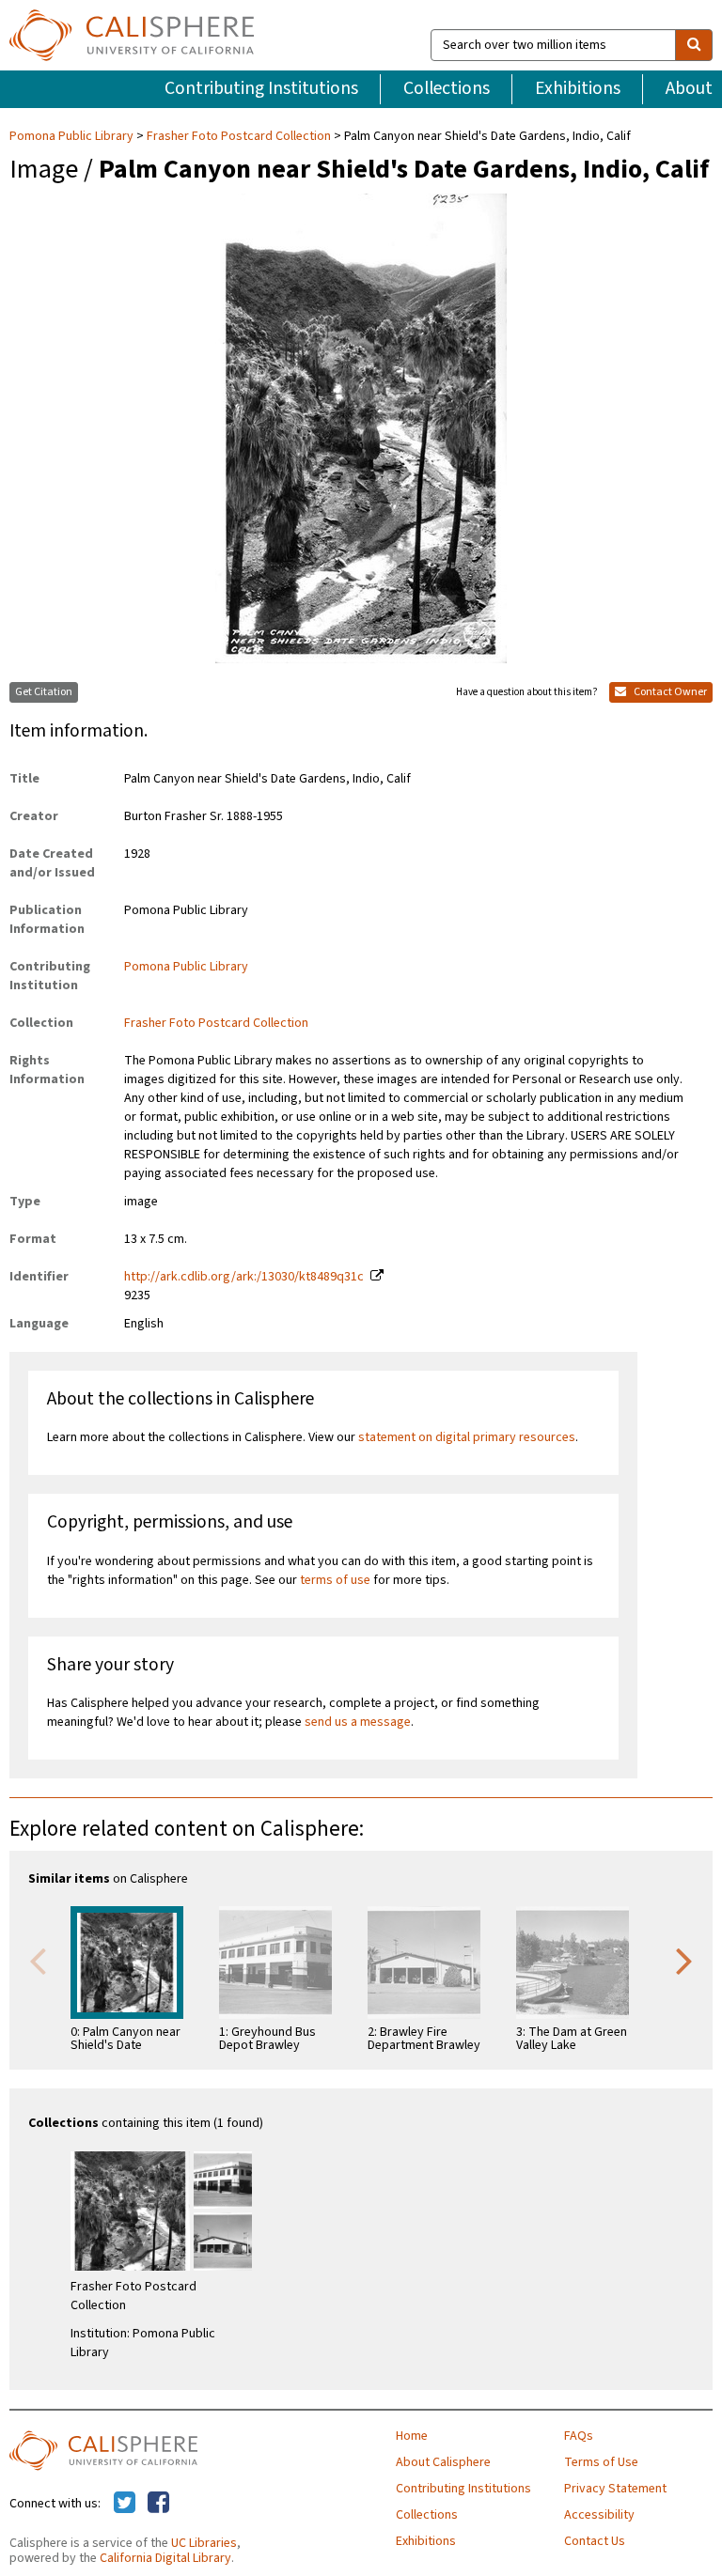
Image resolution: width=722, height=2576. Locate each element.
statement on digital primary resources (467, 1437)
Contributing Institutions (261, 88)
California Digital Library (165, 2558)
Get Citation (44, 692)
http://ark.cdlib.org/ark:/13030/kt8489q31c (244, 1277)
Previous (38, 1960)
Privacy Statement (615, 2489)
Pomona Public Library (73, 136)
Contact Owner (669, 692)
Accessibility (599, 2515)
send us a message (358, 1722)
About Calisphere (443, 2462)
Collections (447, 88)
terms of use (335, 1580)
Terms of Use (601, 2462)
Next (684, 1960)
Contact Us (595, 2541)
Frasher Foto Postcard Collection (239, 136)
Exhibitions (578, 88)
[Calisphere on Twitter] (125, 2504)
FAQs (579, 2436)
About (689, 88)
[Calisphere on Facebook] (158, 2504)
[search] (694, 45)
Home (412, 2436)
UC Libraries (204, 2543)
